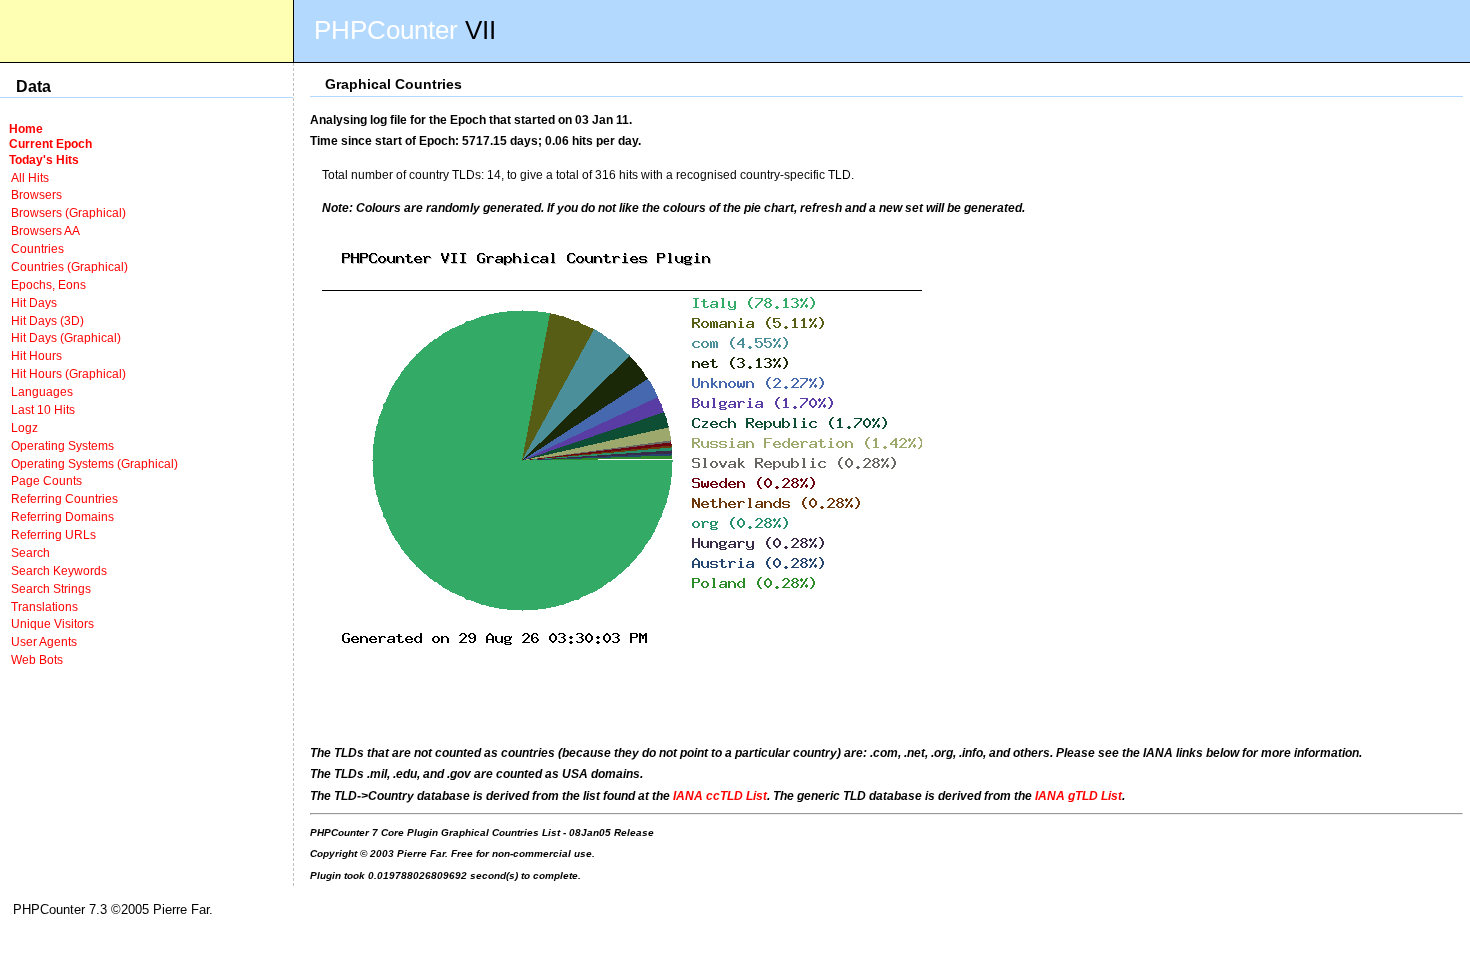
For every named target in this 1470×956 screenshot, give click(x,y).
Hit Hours (36, 355)
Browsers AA (45, 230)
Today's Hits (44, 159)
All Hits (30, 177)
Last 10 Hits (43, 409)
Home (26, 128)
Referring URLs (53, 534)
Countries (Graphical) (69, 266)
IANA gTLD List (1078, 795)
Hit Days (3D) (47, 320)
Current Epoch (50, 143)
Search (30, 552)
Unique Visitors (52, 623)
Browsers (36, 194)
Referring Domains (62, 516)
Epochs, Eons (48, 284)
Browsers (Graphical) (68, 212)
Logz (24, 427)
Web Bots (37, 659)
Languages (42, 391)
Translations (44, 606)
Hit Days (34, 302)
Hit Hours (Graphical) (68, 373)
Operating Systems (62, 445)
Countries (37, 248)
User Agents (44, 641)
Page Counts (46, 480)
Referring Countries (64, 498)
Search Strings (51, 588)
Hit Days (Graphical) (66, 337)
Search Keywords (59, 570)
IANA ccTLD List (720, 795)
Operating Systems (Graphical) (94, 463)
